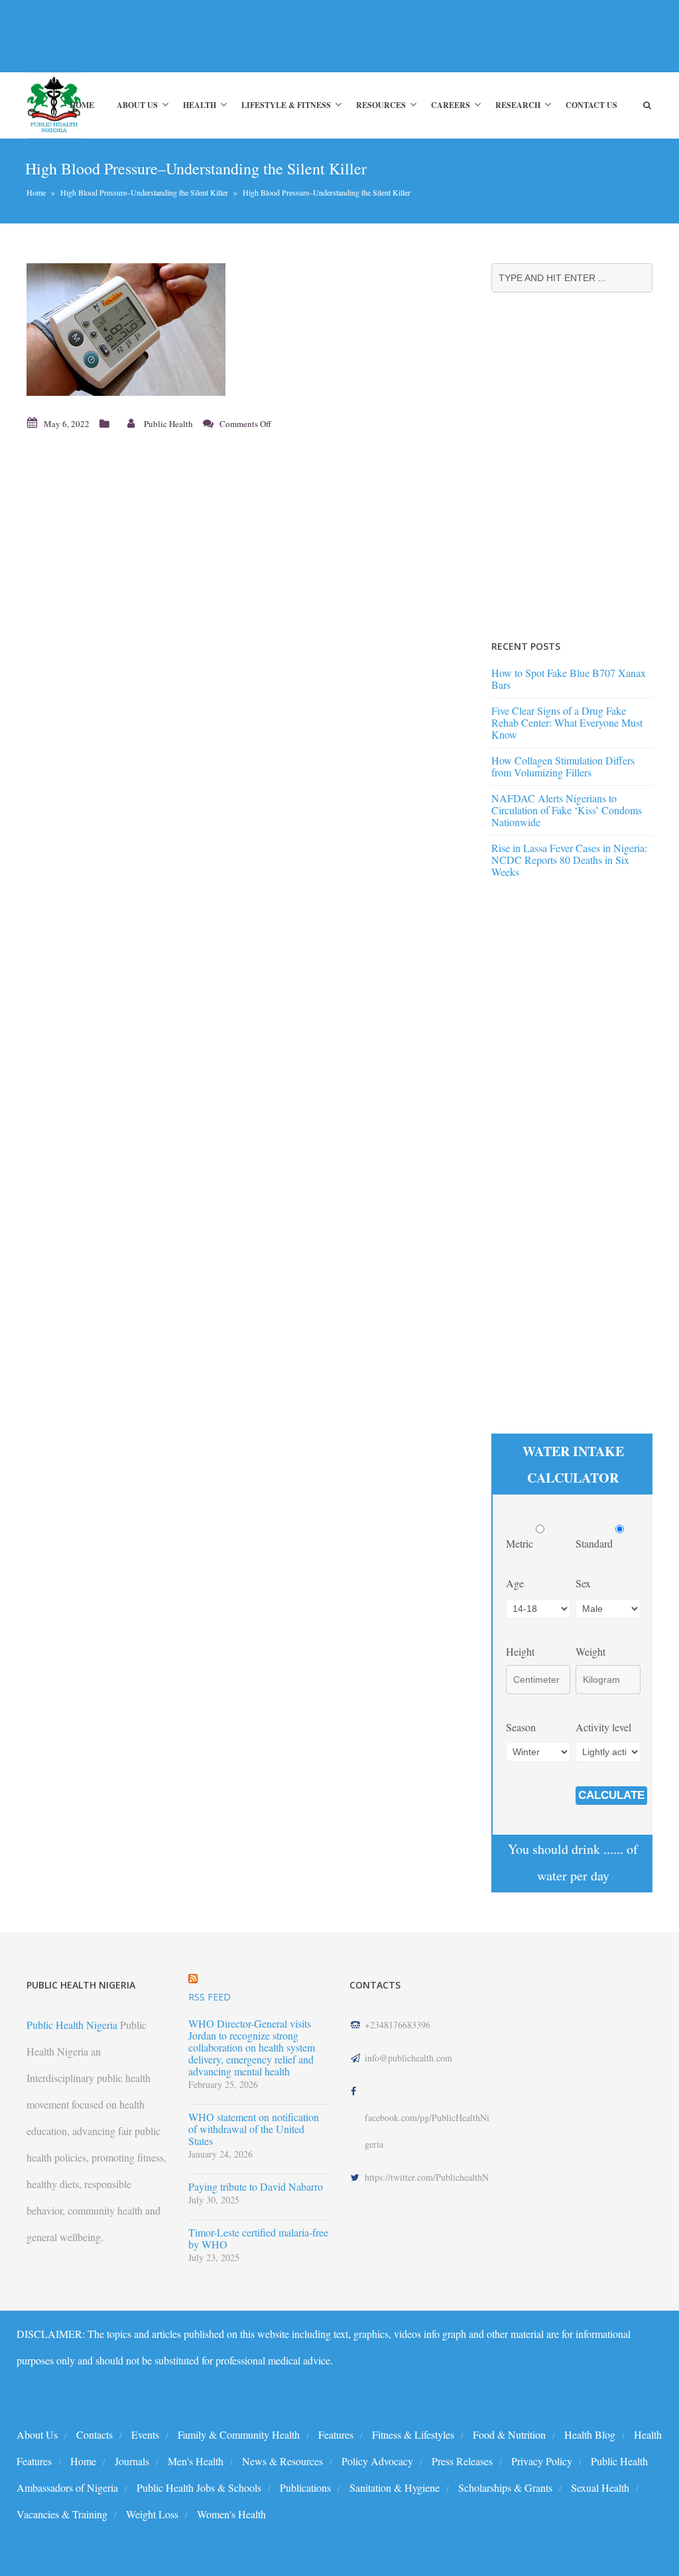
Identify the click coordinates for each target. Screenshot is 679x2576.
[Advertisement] (241, 36)
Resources (381, 105)
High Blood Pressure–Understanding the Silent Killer (144, 192)
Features (336, 2434)
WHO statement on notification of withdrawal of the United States (254, 2129)
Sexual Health (600, 2487)
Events (145, 2434)
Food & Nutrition (509, 2434)
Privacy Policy (542, 2461)
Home (82, 105)
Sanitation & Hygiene (395, 2487)
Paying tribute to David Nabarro (256, 2187)
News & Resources (282, 2461)
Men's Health (196, 2461)
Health (200, 105)
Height (520, 1651)
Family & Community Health (239, 2434)
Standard (595, 1543)
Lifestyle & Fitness (286, 105)
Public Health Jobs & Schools (199, 2487)
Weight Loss (152, 2514)
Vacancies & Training (62, 2514)
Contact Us (591, 105)
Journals (132, 2461)
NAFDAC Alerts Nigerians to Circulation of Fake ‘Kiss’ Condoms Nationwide (567, 810)
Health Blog (590, 2434)
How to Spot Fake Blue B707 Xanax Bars (569, 679)
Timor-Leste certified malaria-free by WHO (258, 2239)
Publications (305, 2487)
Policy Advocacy (377, 2461)
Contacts (94, 2434)
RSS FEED (210, 1997)
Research (518, 105)
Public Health (168, 424)
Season (521, 1727)
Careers (451, 105)
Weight (590, 1651)
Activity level (603, 1727)
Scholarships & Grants (505, 2487)
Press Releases (462, 2461)
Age (515, 1583)
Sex (583, 1583)
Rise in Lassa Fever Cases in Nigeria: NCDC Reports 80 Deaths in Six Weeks (569, 860)
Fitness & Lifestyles (413, 2434)
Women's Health (231, 2514)
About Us (137, 105)
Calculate (611, 1795)
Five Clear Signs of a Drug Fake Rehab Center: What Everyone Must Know (567, 722)
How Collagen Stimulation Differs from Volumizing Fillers (563, 766)
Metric (521, 1543)
